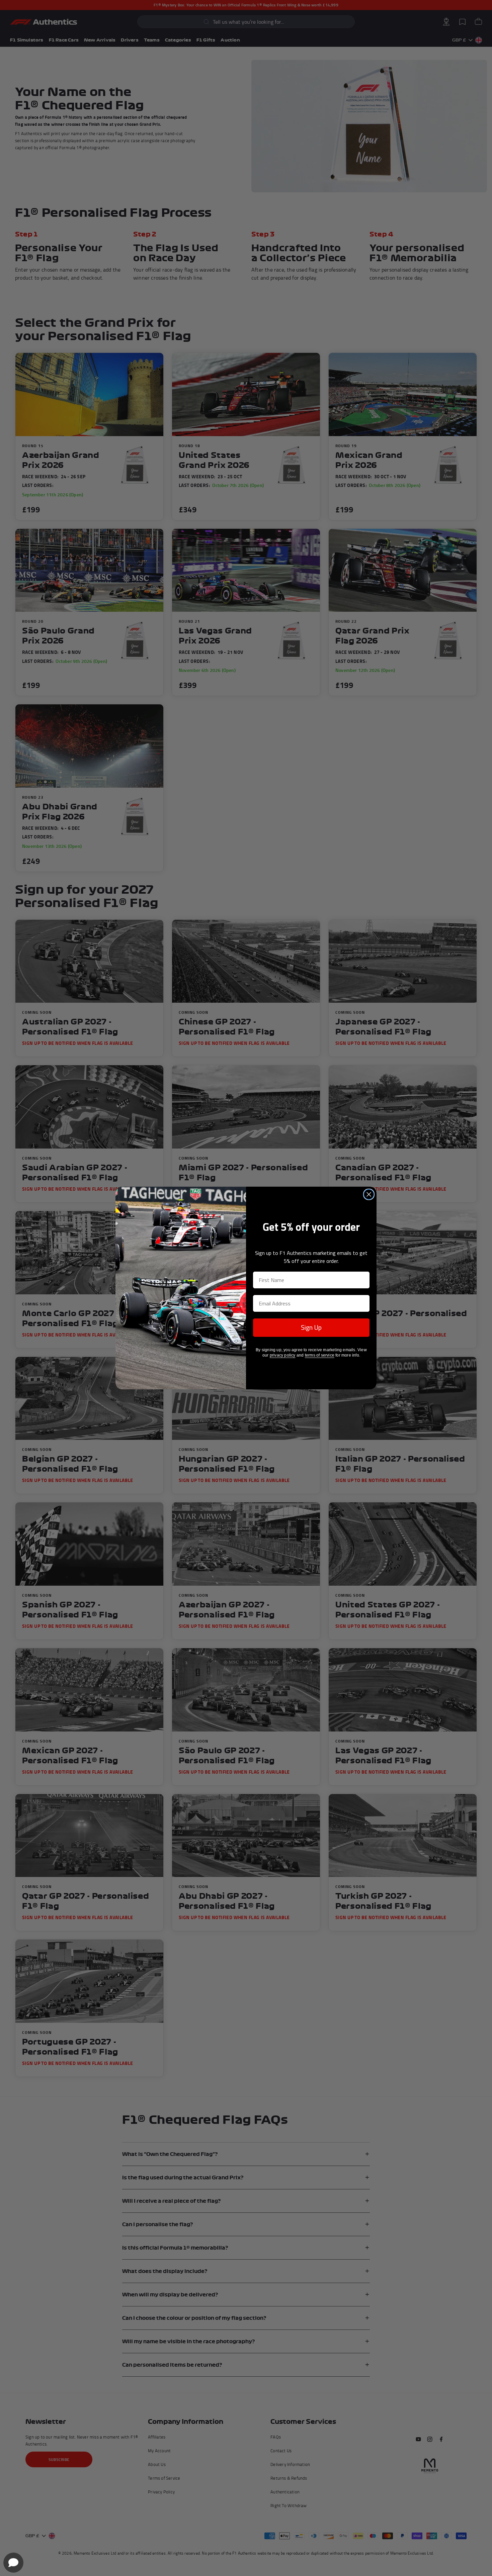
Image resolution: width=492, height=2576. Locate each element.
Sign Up (311, 1327)
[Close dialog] (369, 1194)
